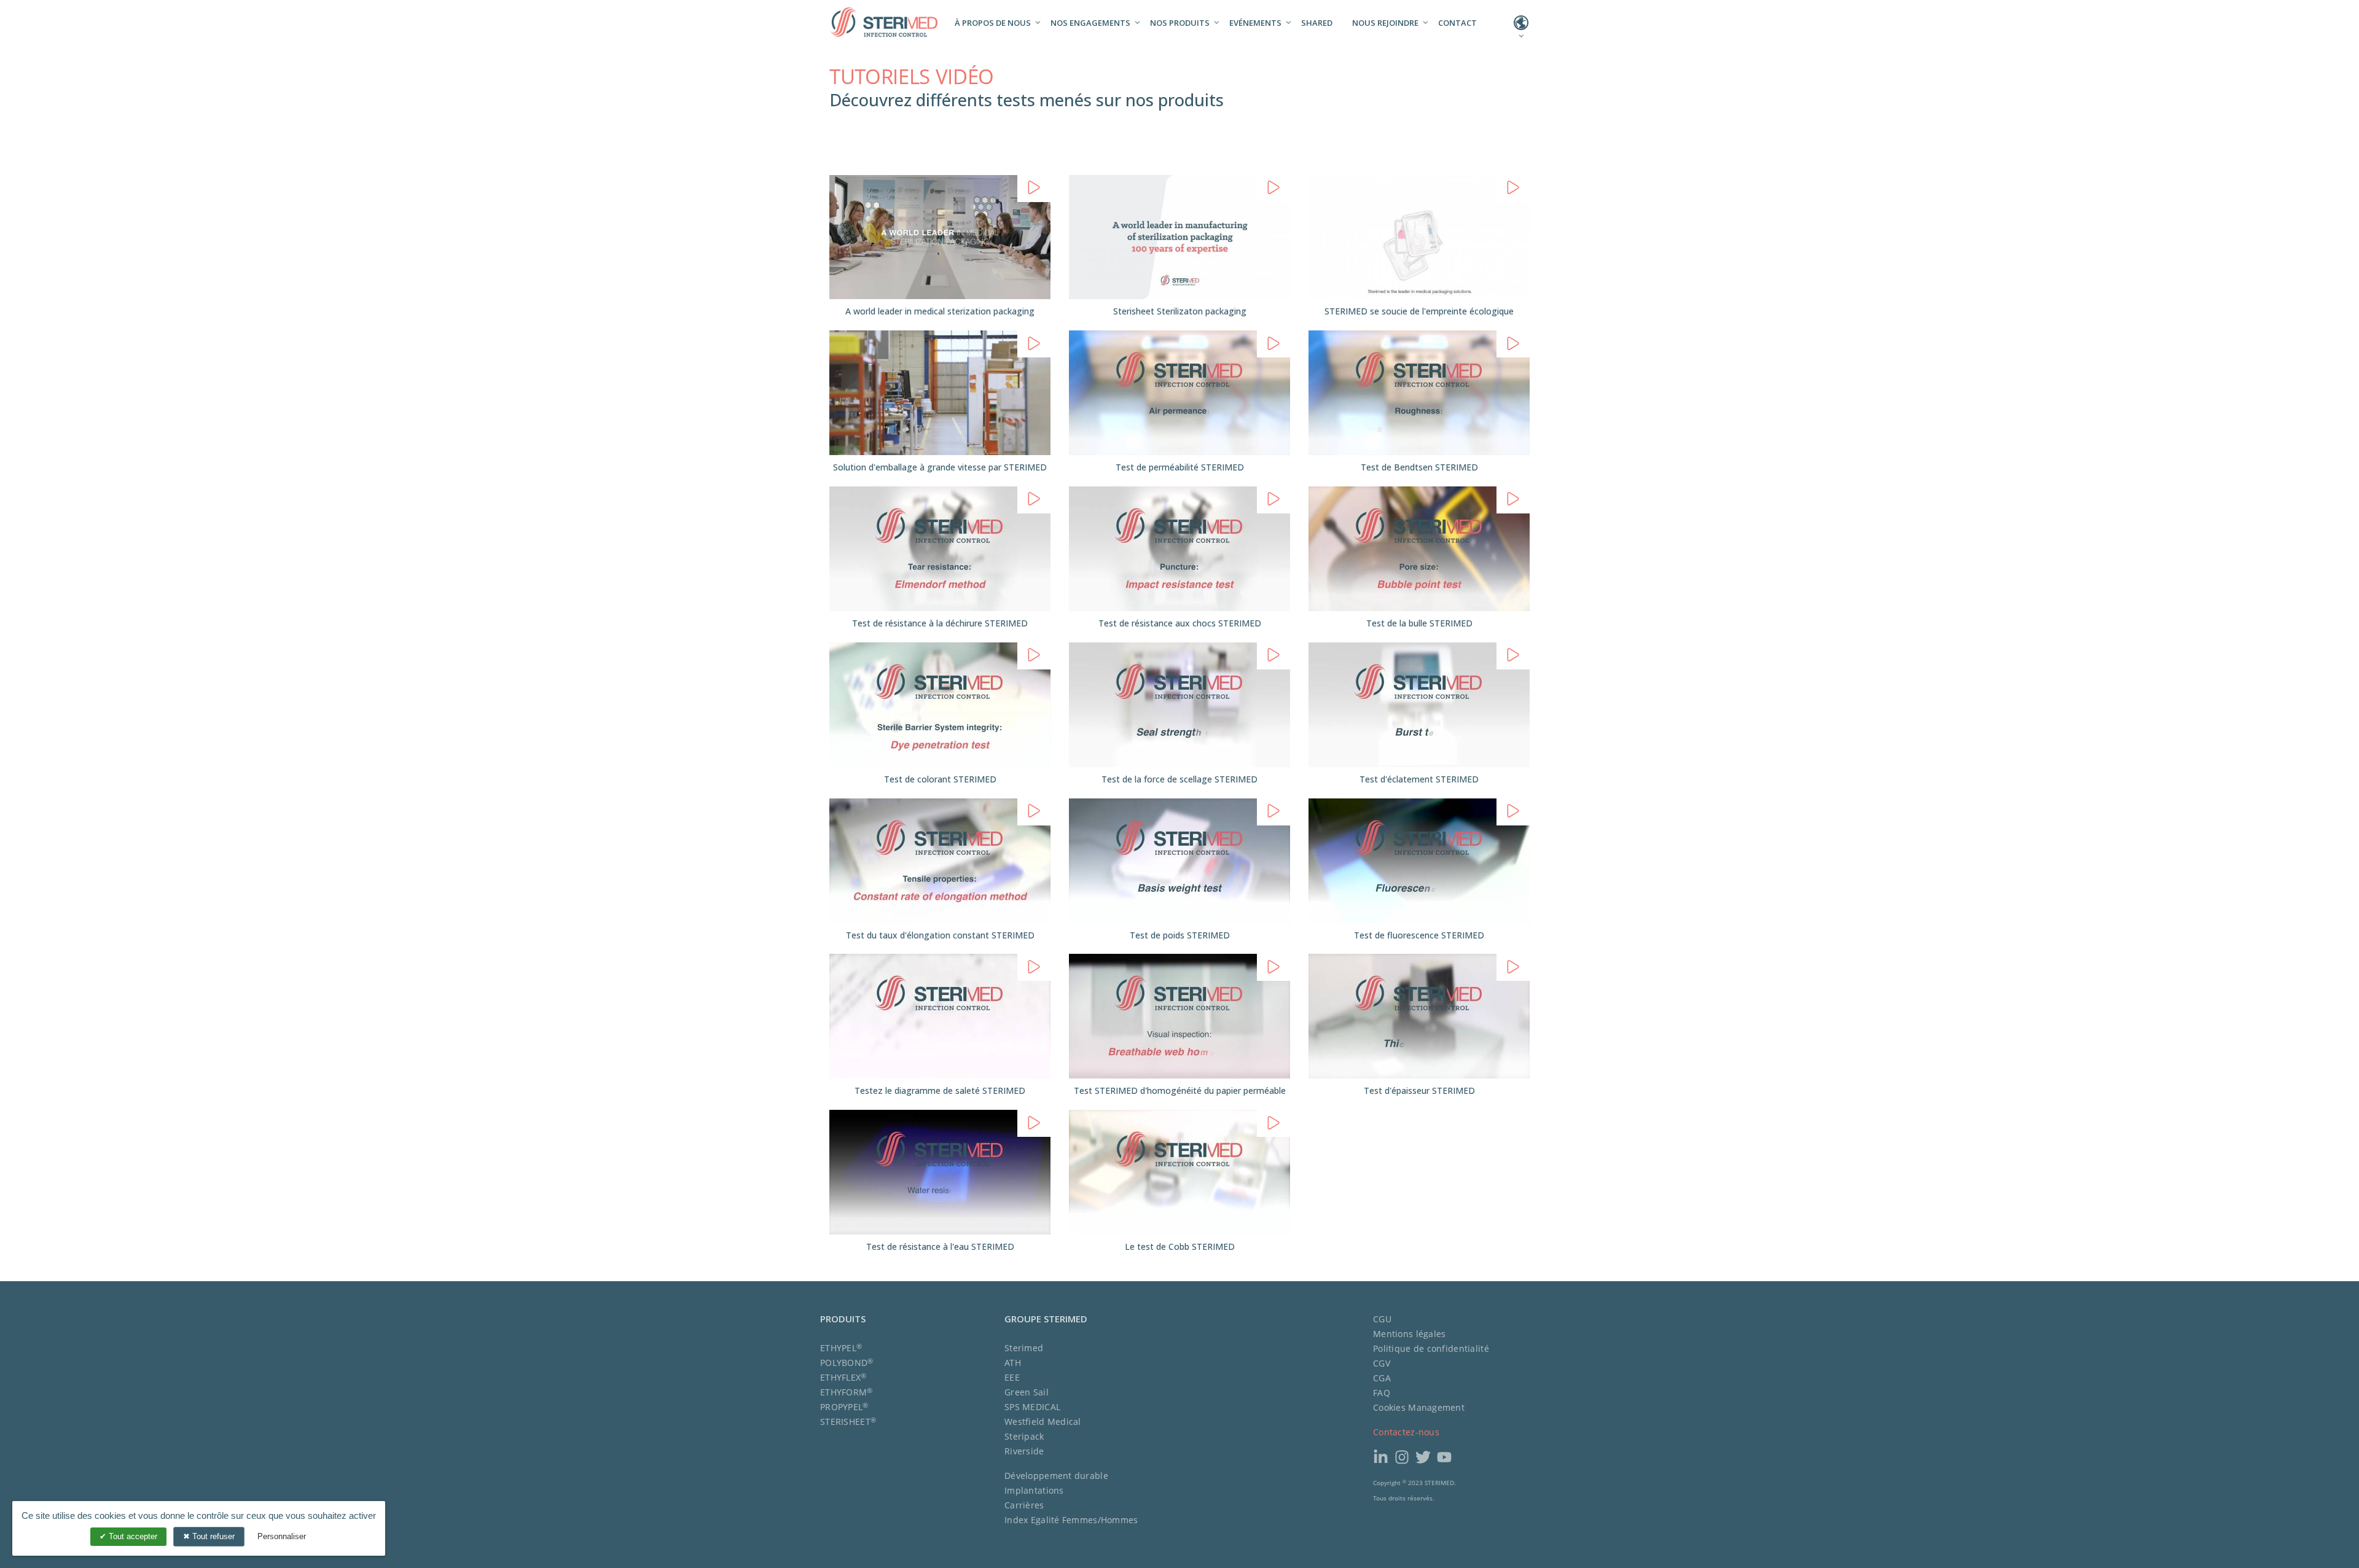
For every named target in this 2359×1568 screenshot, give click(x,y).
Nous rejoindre (1385, 23)
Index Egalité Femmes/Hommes (1071, 1520)
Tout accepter (132, 1536)
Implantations (1034, 1490)
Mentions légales (1409, 1334)
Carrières (1024, 1505)
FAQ (1382, 1393)
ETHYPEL (841, 1348)
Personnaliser (282, 1536)
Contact (1457, 23)
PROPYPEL (844, 1407)
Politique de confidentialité (1431, 1348)
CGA (1382, 1378)
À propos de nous (993, 23)
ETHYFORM (847, 1392)
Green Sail (1027, 1392)
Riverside (1024, 1451)
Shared (1317, 23)
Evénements (1255, 23)
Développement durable (1056, 1476)
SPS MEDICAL (1032, 1407)
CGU (1382, 1319)
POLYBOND (847, 1363)
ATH (1013, 1363)
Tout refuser (212, 1536)
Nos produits (1180, 23)
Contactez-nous (1406, 1432)
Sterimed (1024, 1348)
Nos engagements (1090, 23)
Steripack (1024, 1436)
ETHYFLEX (843, 1377)
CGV (1382, 1363)
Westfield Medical (1043, 1422)
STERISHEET (848, 1422)
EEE (1012, 1377)
